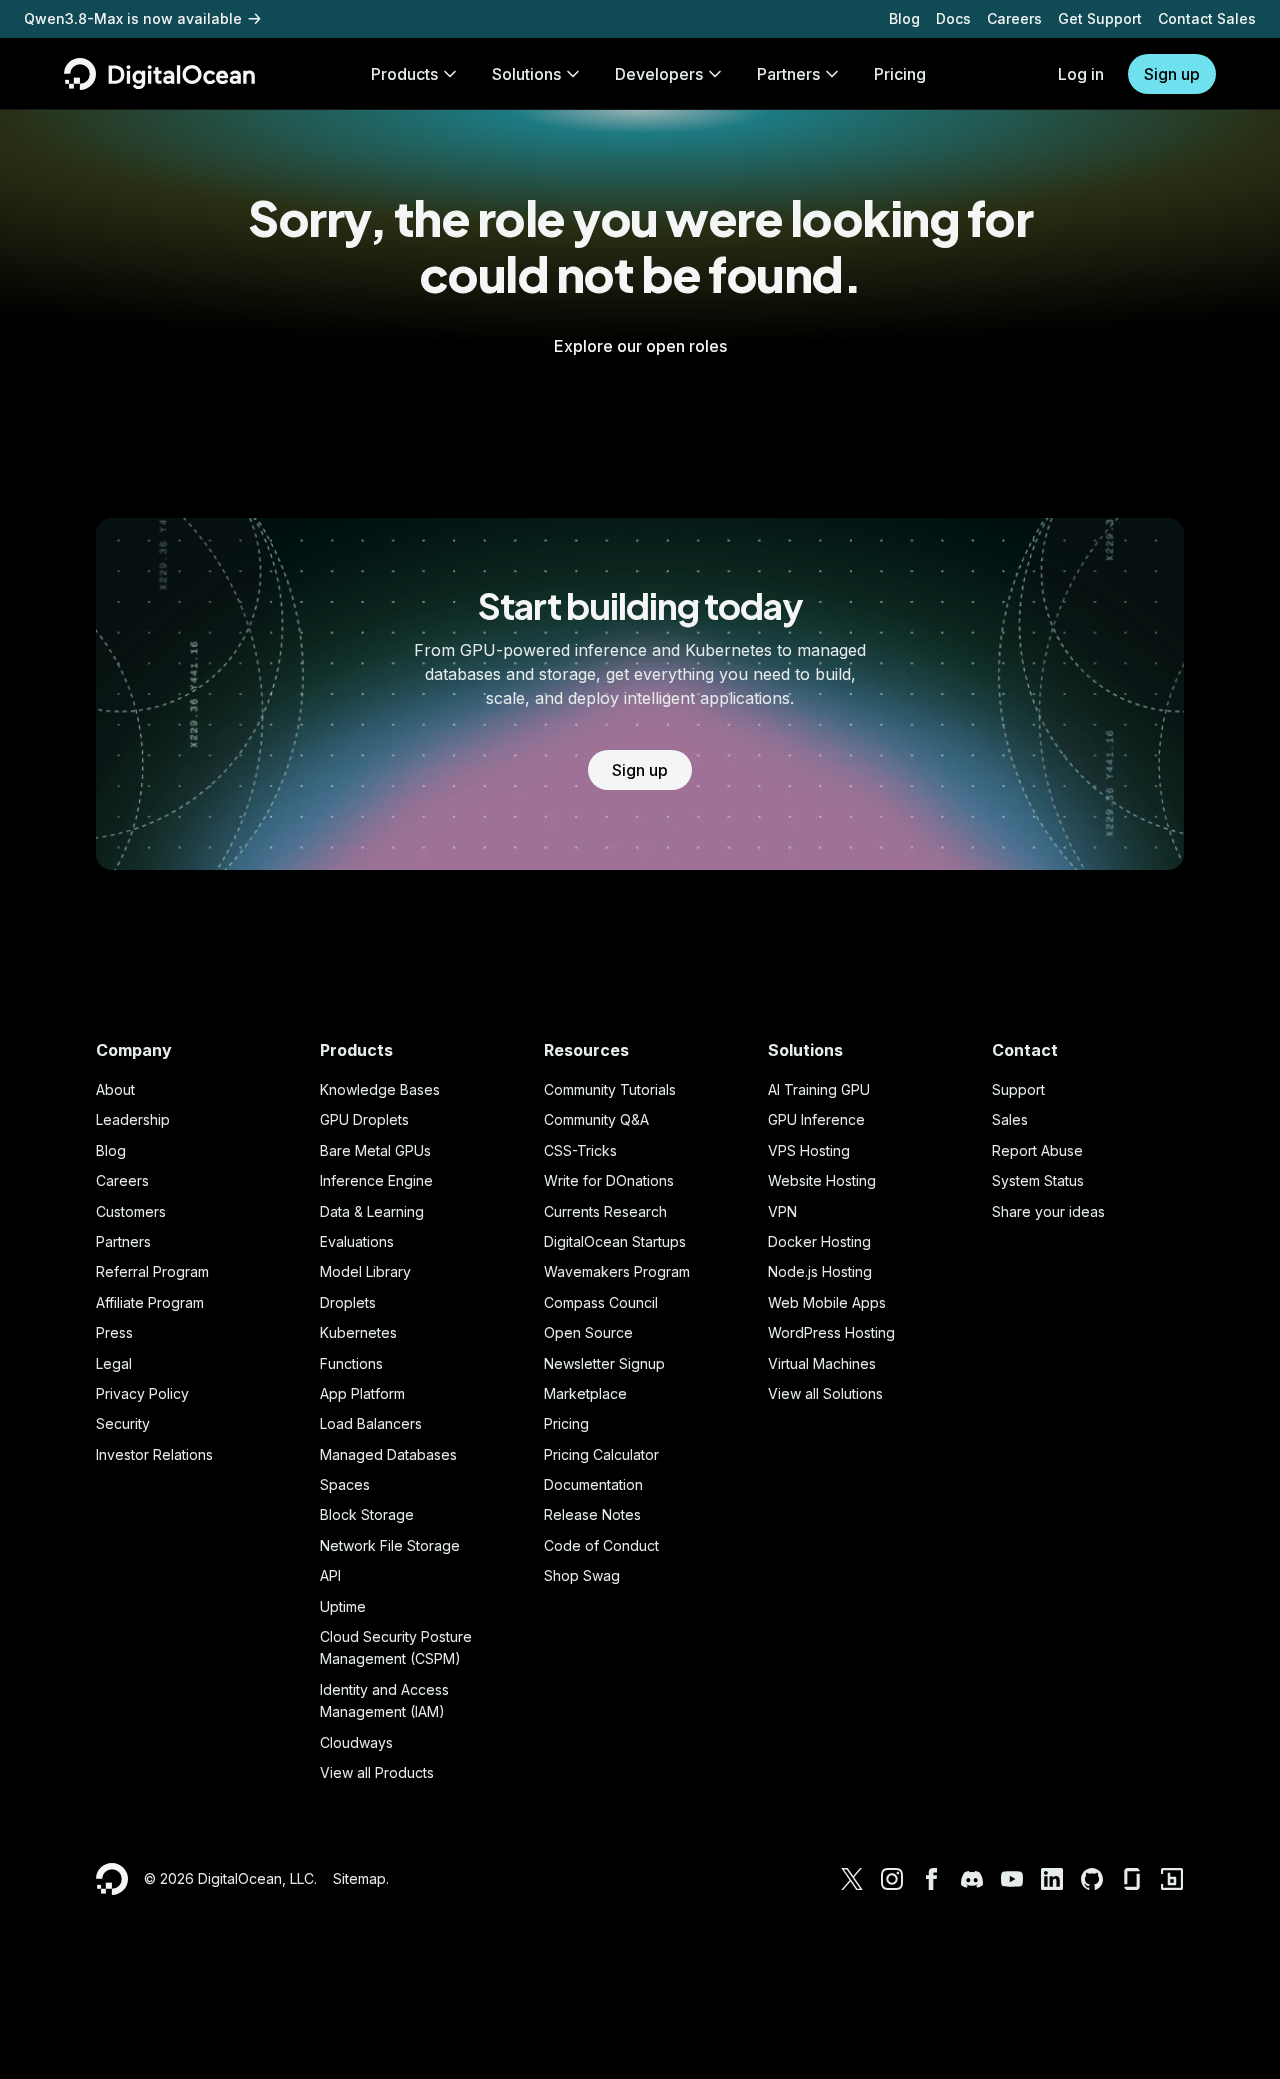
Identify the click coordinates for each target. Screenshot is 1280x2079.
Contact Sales (1207, 18)
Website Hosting (822, 1180)
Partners (123, 1241)
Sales (1010, 1119)
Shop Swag (582, 1575)
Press (114, 1332)
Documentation (593, 1484)
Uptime (343, 1606)
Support (1018, 1089)
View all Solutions (825, 1393)
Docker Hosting (819, 1241)
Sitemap (359, 1878)
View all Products (377, 1772)
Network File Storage (390, 1545)
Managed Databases (388, 1454)
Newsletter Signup (604, 1363)
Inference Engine (376, 1180)
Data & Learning (372, 1211)
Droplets (348, 1302)
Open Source (588, 1332)
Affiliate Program (150, 1302)
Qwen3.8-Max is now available (133, 18)
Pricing (566, 1423)
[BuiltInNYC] (1172, 1879)
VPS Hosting (809, 1150)
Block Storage (367, 1514)
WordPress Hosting (831, 1332)
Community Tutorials (610, 1089)
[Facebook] (932, 1879)
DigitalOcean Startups (615, 1241)
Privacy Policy (142, 1393)
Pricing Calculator (601, 1454)
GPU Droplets (364, 1119)
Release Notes (592, 1514)
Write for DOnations (609, 1180)
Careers (1014, 18)
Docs (953, 18)
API (330, 1575)
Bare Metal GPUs (375, 1150)
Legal (114, 1363)
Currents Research (605, 1211)
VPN (782, 1211)
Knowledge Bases (380, 1089)
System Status (1038, 1180)
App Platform (362, 1393)
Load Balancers (371, 1423)
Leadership (133, 1119)
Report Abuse (1037, 1150)
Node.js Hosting (820, 1271)
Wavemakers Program (617, 1271)
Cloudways (356, 1742)
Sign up (1172, 74)
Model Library (365, 1271)
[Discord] (972, 1879)
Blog (904, 18)
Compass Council (601, 1302)
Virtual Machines (822, 1363)
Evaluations (357, 1241)
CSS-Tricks (580, 1150)
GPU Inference (816, 1119)
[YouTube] (1012, 1879)
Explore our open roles (640, 346)
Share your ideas (1048, 1211)
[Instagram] (892, 1879)
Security (123, 1423)
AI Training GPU (819, 1089)
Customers (131, 1211)
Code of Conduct (601, 1545)
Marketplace (585, 1393)
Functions (351, 1363)
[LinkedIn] (1052, 1879)
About (115, 1089)
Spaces (345, 1484)
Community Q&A (596, 1119)
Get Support (1100, 18)
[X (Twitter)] (852, 1879)
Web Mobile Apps (827, 1302)
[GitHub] (1092, 1879)
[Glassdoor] (1132, 1879)
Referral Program (152, 1271)
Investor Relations (154, 1454)
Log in (1081, 74)
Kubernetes (358, 1332)
